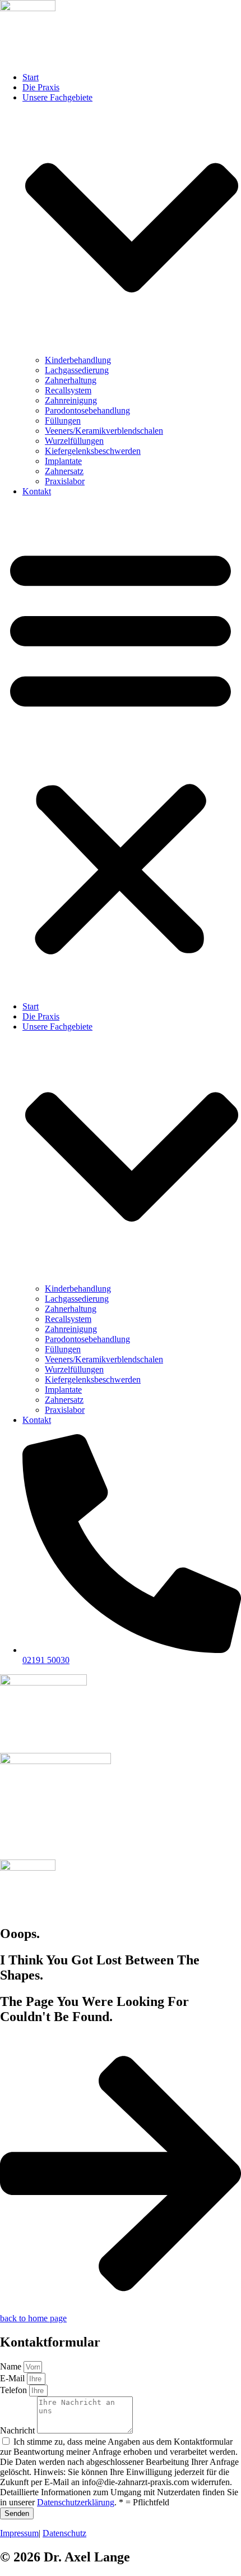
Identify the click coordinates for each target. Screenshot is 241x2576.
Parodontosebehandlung (87, 410)
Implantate (63, 461)
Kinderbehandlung (78, 360)
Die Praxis (41, 87)
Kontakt (37, 491)
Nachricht (18, 2430)
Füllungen (63, 421)
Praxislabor (65, 481)
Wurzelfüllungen (74, 441)
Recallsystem (68, 390)
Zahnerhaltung (71, 380)
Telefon (15, 2390)
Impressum (19, 2533)
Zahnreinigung (71, 400)
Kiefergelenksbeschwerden (93, 451)
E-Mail (13, 2378)
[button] (121, 749)
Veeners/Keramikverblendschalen (104, 431)
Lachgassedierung (77, 370)
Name (12, 2366)
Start (31, 77)
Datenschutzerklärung (76, 2502)
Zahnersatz (64, 471)
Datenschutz (64, 2533)
